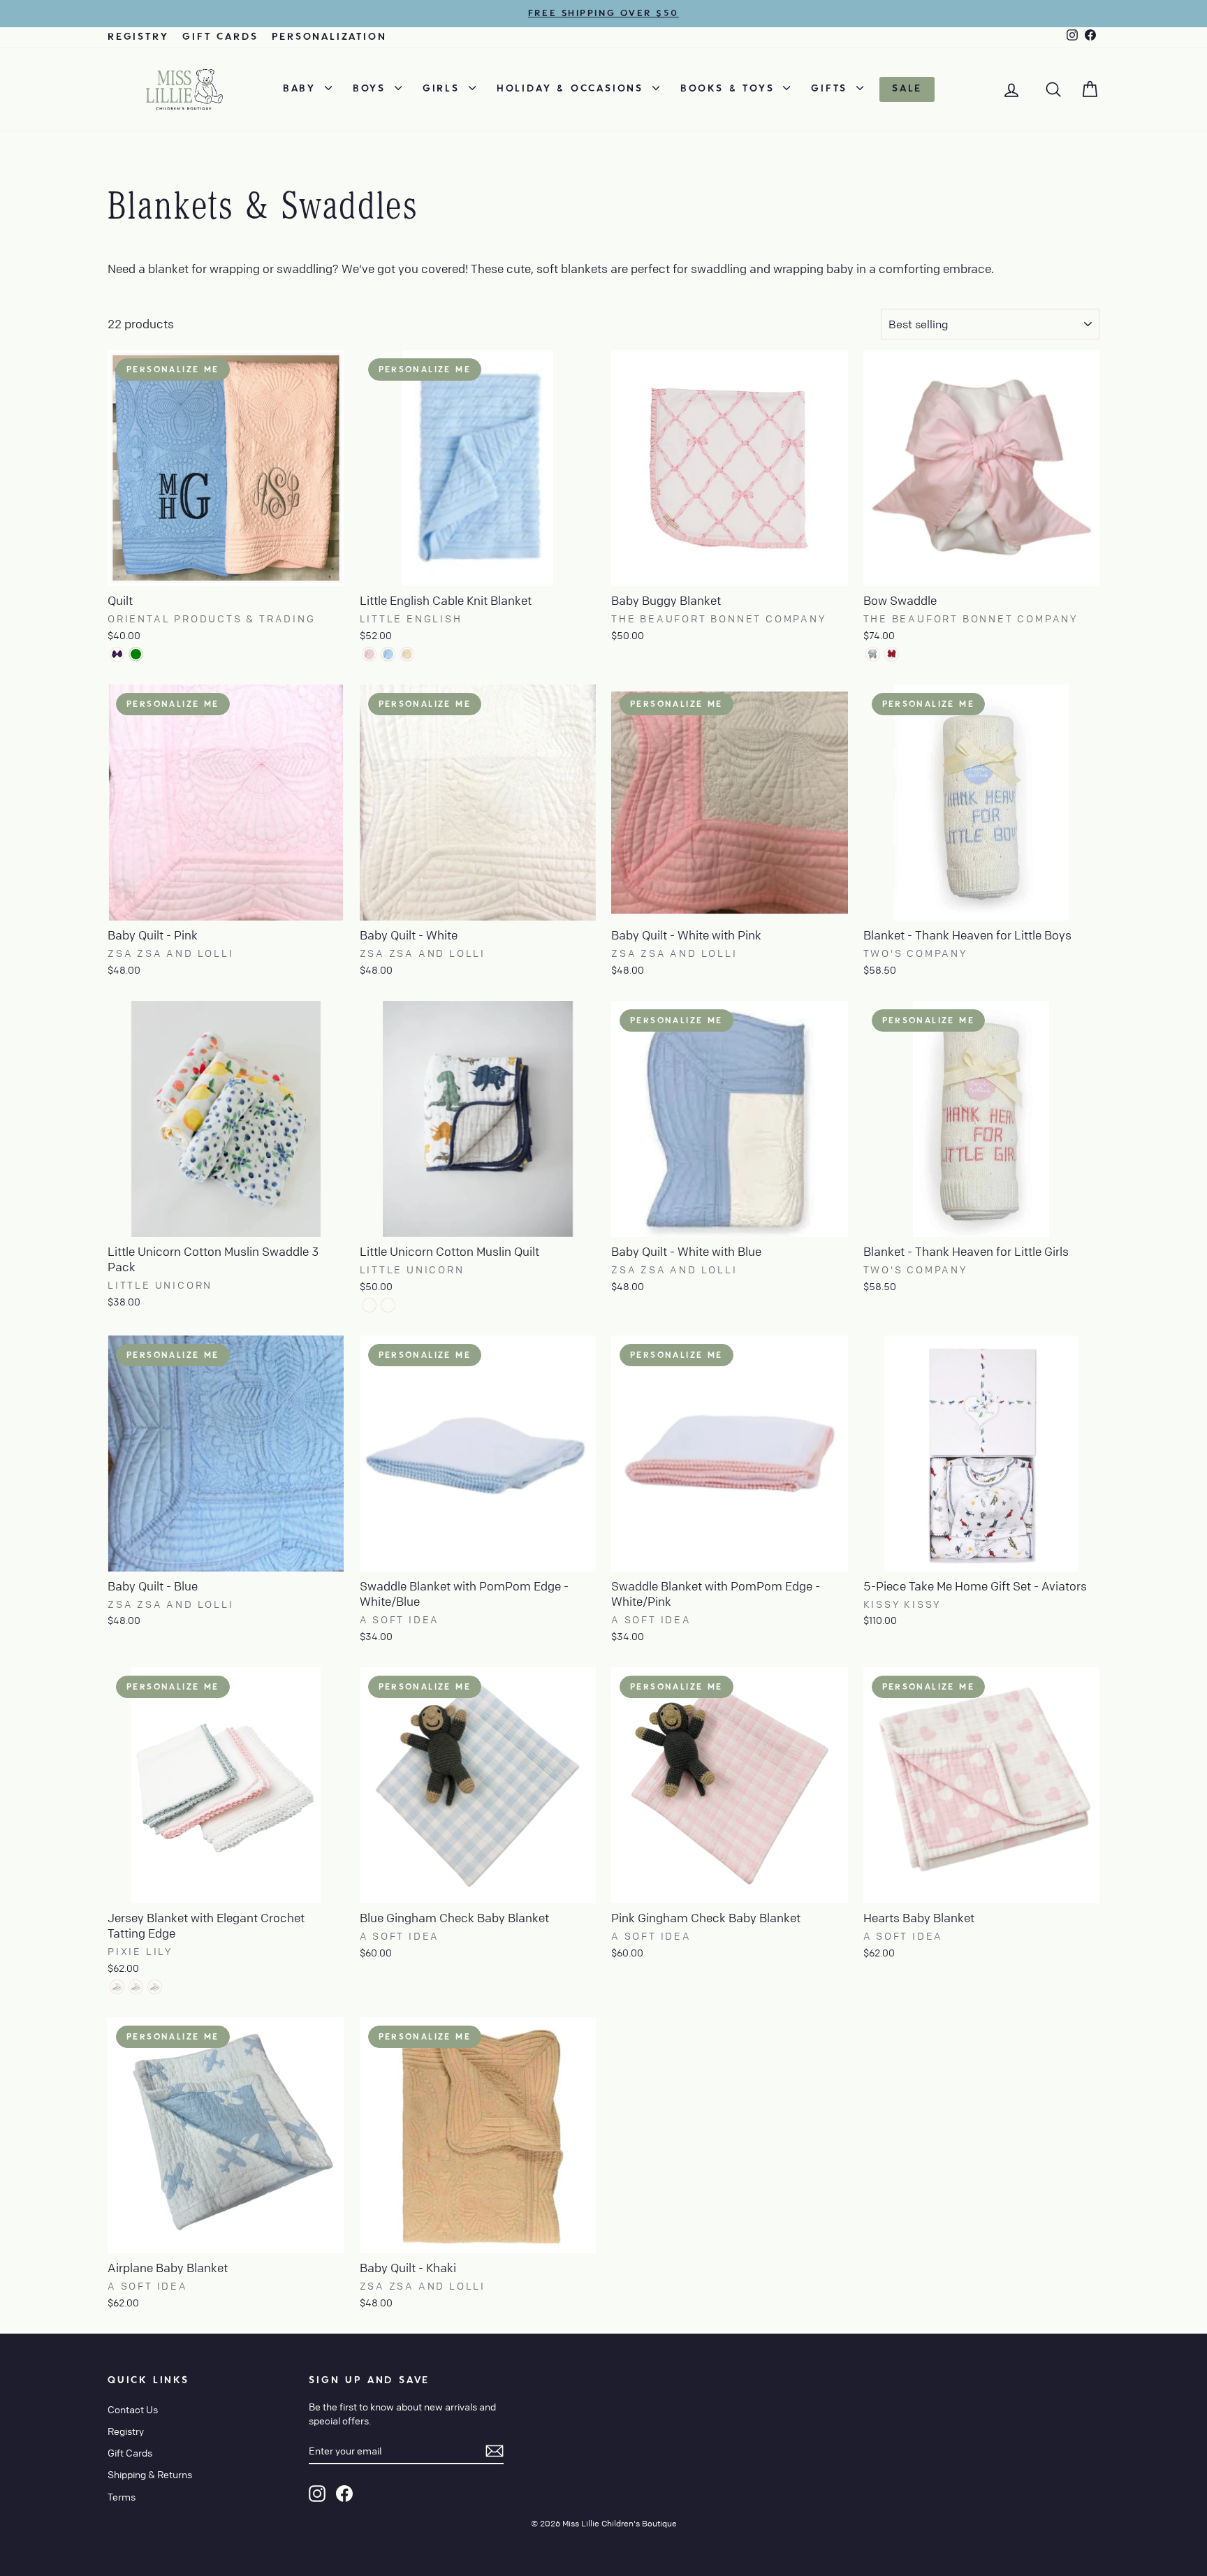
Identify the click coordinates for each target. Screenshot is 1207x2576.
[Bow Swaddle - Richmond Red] (892, 654)
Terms (122, 2496)
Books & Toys (730, 89)
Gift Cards (220, 37)
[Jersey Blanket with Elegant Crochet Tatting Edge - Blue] (136, 1987)
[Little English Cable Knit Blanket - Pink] (369, 654)
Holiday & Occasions (573, 89)
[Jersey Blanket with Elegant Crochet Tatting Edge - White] (155, 1987)
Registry (138, 37)
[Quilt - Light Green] (136, 654)
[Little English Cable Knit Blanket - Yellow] (407, 654)
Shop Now (226, 570)
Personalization (329, 37)
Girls (444, 89)
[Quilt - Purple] (117, 654)
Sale (907, 89)
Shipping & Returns (150, 2474)
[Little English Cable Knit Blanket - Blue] (388, 654)
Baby (302, 89)
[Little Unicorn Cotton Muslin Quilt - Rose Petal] (388, 1305)
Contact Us (133, 2409)
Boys (372, 89)
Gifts (832, 89)
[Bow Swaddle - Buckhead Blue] (873, 654)
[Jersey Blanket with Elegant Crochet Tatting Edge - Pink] (117, 1987)
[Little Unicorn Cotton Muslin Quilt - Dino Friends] (369, 1305)
